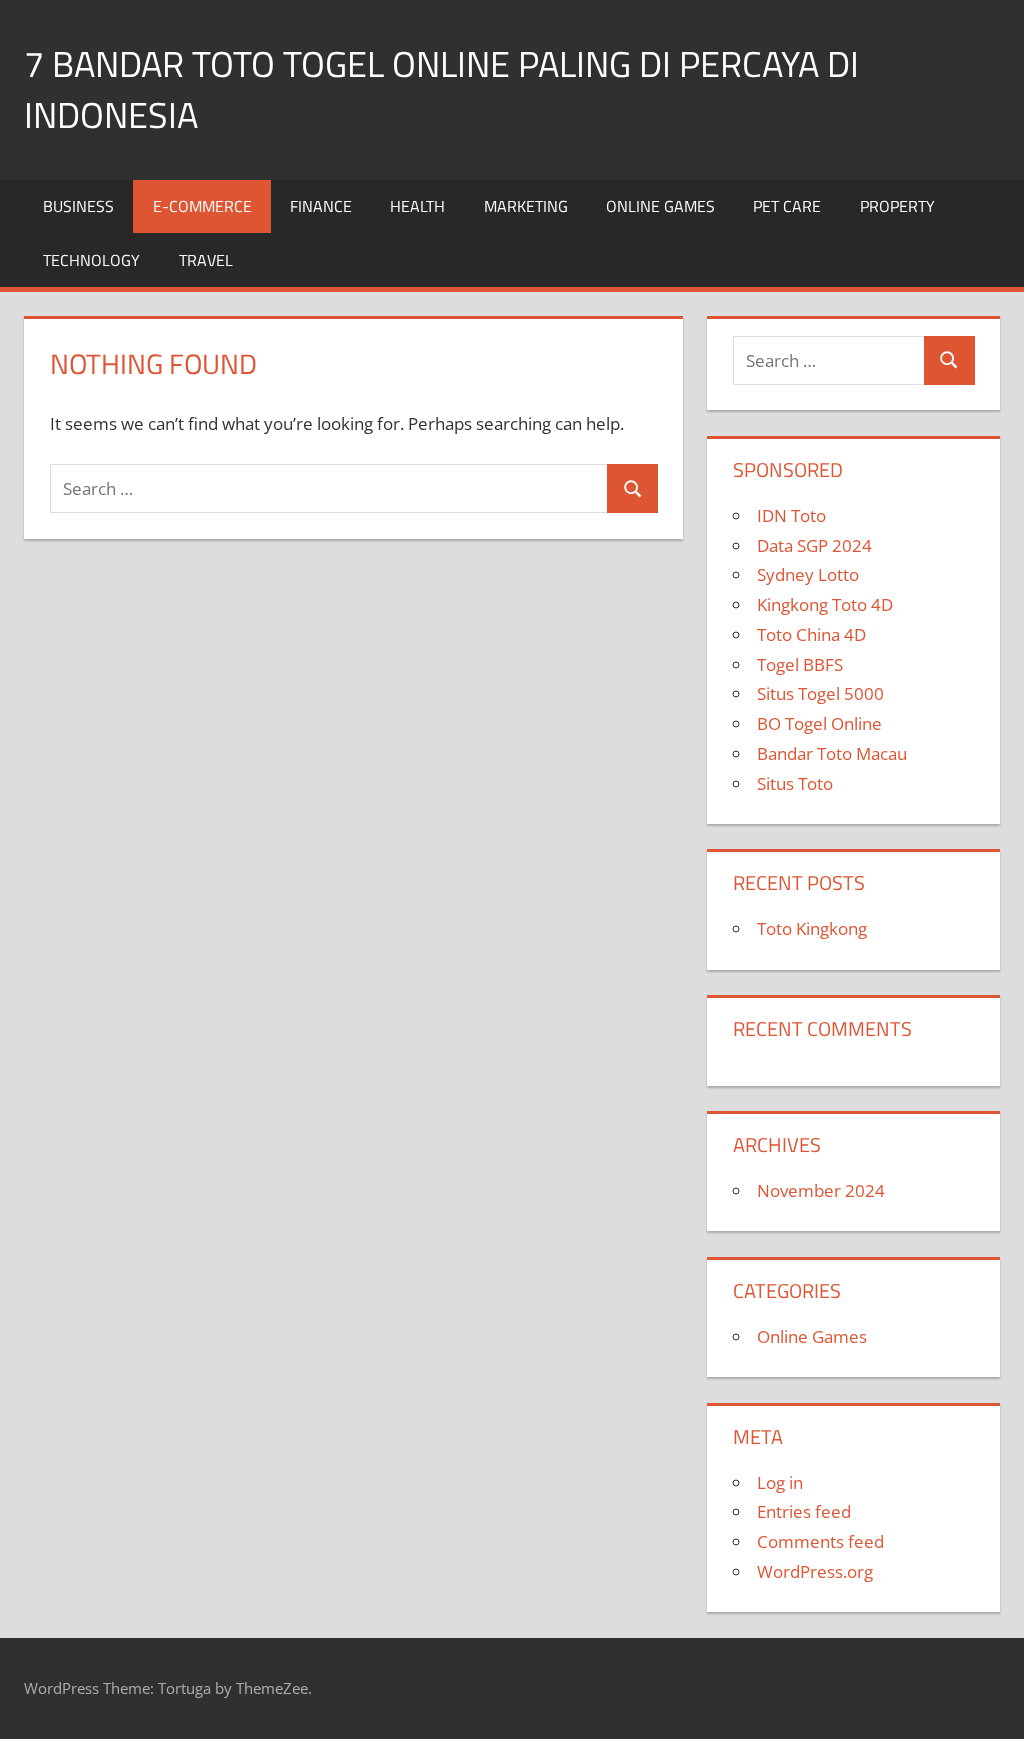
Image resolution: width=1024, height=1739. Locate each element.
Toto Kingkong (812, 928)
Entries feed (804, 1511)
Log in (780, 1482)
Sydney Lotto (808, 574)
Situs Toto (795, 783)
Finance (321, 206)
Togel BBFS (800, 664)
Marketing (526, 206)
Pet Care (787, 206)
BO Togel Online (819, 723)
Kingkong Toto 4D (825, 604)
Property (897, 206)
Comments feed (820, 1541)
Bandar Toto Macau (832, 753)
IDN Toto (791, 515)
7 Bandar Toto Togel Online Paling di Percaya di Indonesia (441, 88)
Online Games (660, 206)
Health (417, 206)
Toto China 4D (811, 634)
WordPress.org (815, 1571)
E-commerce (202, 206)
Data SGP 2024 (814, 545)
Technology (91, 260)
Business (78, 206)
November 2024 (821, 1190)
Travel (206, 260)
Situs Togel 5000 (820, 693)
